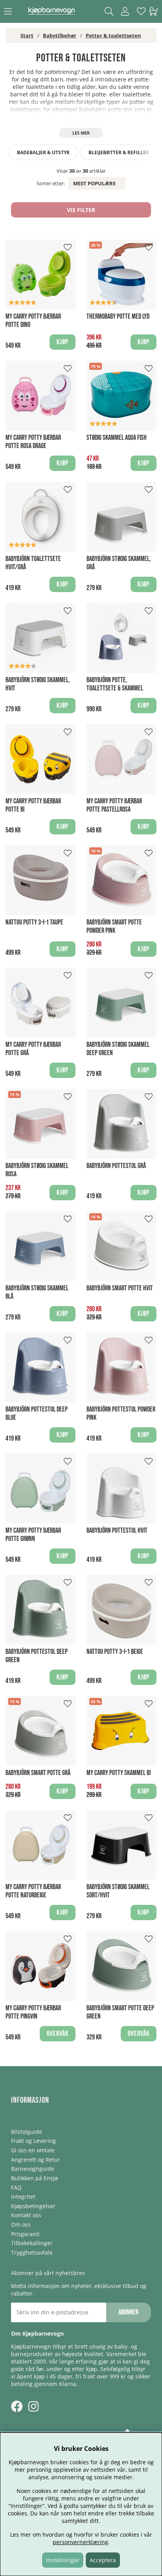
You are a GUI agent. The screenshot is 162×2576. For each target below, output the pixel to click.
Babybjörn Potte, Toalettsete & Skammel (115, 684)
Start (27, 35)
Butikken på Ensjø (34, 2178)
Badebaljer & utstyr (43, 152)
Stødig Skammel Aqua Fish (117, 438)
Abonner (128, 2312)
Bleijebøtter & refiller (119, 152)
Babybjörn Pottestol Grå (116, 1166)
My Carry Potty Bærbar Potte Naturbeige (33, 1891)
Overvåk (58, 2034)
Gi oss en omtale (33, 2150)
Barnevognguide (33, 2169)
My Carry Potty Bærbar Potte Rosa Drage (33, 442)
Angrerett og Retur (36, 2160)
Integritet (23, 2197)
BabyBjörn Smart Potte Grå (38, 1773)
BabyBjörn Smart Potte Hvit (120, 1288)
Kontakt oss (26, 2215)
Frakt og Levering (33, 2141)
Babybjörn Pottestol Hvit (117, 1531)
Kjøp (144, 706)
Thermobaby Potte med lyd (118, 316)
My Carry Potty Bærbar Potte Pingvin (33, 2012)
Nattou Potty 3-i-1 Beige (115, 1652)
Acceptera (103, 2560)
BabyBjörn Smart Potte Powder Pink (114, 926)
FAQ (16, 2188)
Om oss (21, 2224)
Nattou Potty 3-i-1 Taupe (34, 922)
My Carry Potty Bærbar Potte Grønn (33, 1535)
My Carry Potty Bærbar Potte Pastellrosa (114, 805)
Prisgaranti (25, 2234)
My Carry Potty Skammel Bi (119, 1773)
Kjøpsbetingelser (33, 2206)
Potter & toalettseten (113, 35)
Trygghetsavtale (32, 2252)
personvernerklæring (80, 2542)
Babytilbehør (60, 35)
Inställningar (63, 2560)
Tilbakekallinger (32, 2243)
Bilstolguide (27, 2132)
